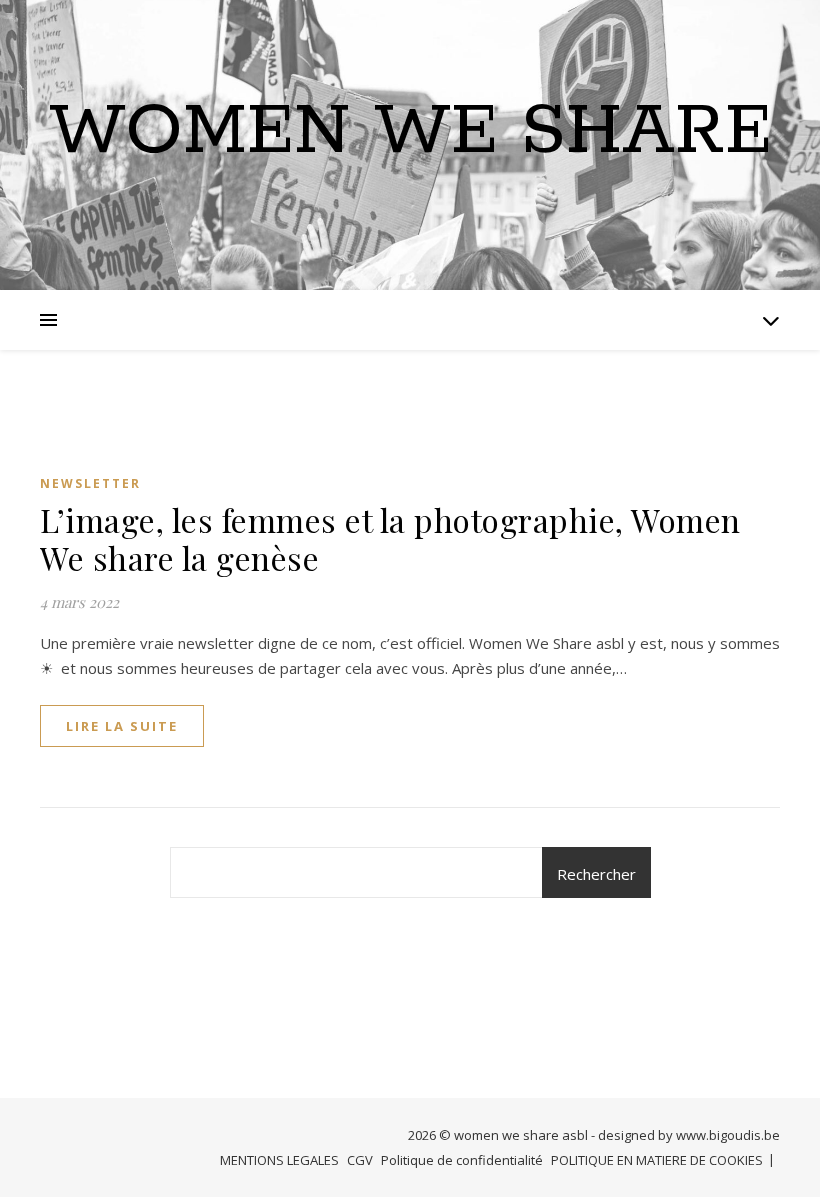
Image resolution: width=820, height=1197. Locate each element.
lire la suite (122, 726)
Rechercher (596, 874)
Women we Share (410, 133)
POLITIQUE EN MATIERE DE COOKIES (657, 1160)
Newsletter (90, 483)
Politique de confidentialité (462, 1160)
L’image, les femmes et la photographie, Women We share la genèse (390, 538)
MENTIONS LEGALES (279, 1160)
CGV (360, 1160)
